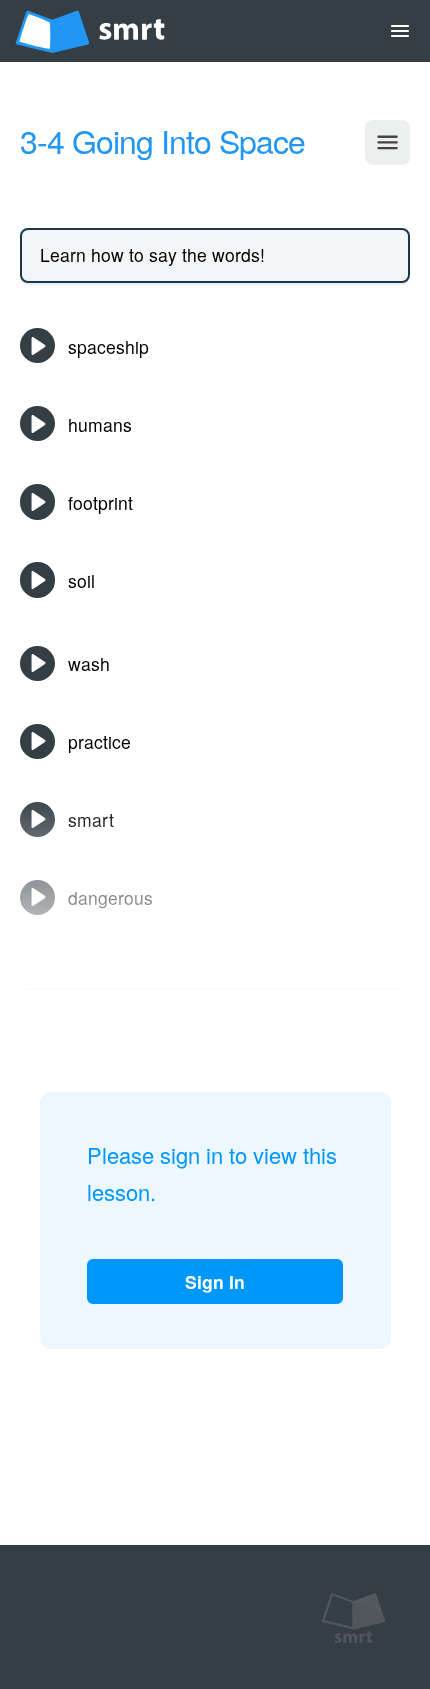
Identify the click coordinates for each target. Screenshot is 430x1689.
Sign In (215, 1281)
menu (400, 31)
